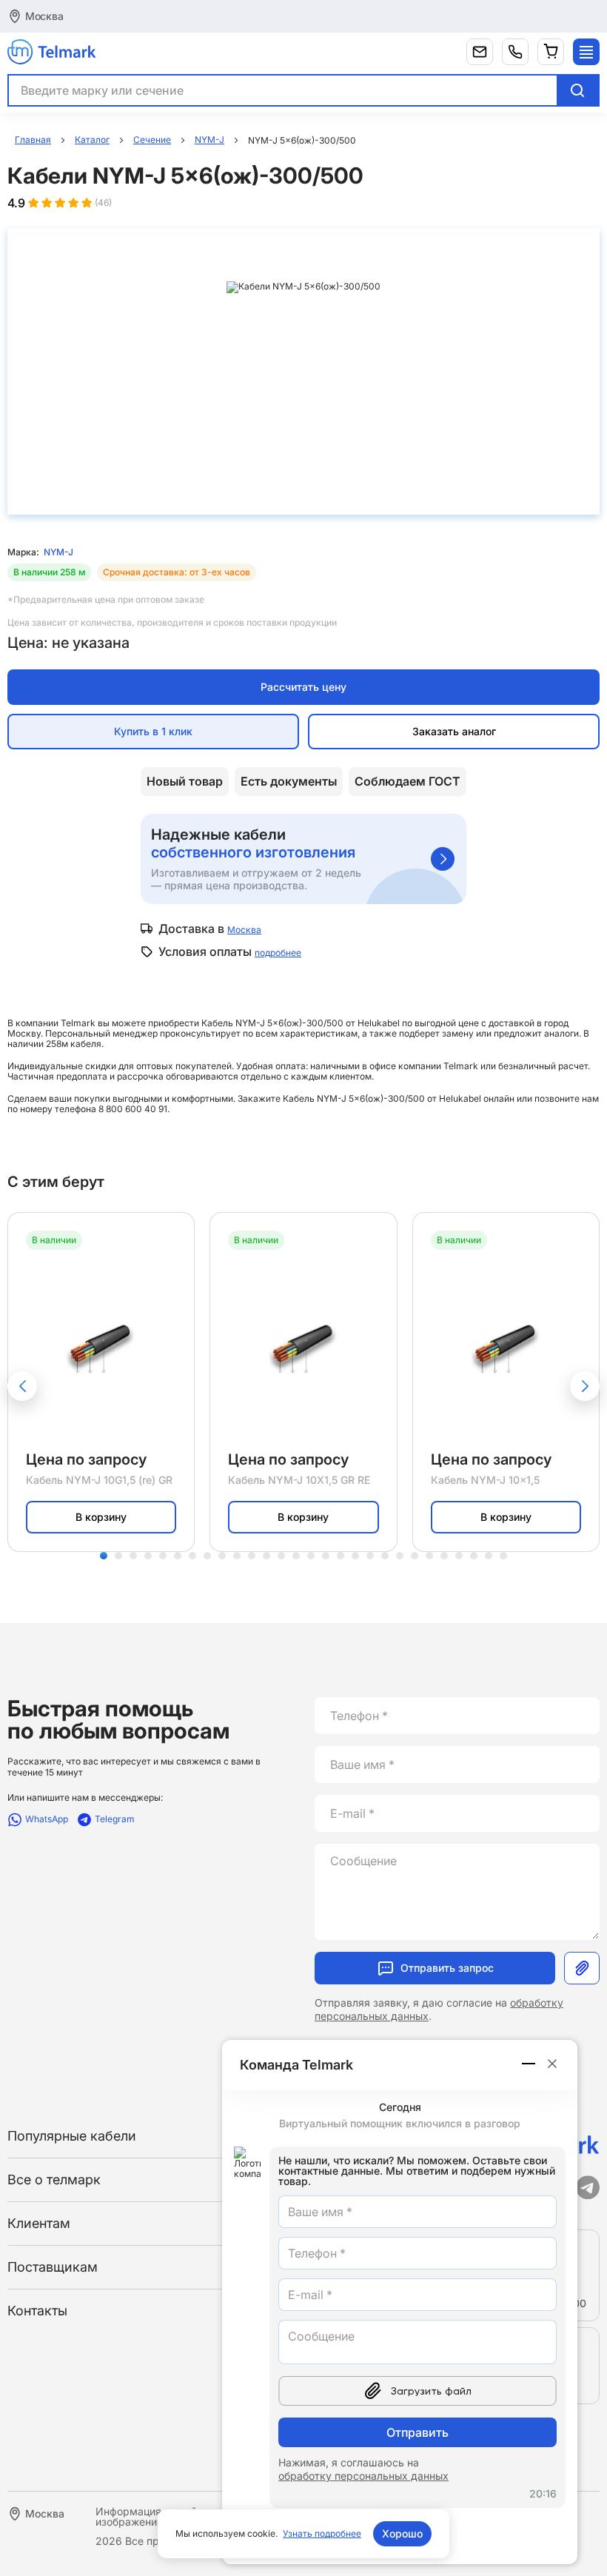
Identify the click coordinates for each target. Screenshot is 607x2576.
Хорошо (402, 2533)
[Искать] (577, 90)
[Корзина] (551, 52)
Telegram (115, 1819)
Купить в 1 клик (153, 731)
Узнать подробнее (322, 2533)
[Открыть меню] (586, 52)
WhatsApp (47, 1819)
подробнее (278, 953)
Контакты (37, 2311)
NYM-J (58, 552)
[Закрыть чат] (552, 2064)
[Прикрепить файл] (582, 1968)
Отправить (417, 2432)
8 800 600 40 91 (133, 1109)
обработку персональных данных (363, 2476)
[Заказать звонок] (515, 52)
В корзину (101, 1517)
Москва (44, 16)
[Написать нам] (480, 52)
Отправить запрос (447, 1968)
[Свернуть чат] (529, 2064)
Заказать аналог (454, 731)
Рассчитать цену (303, 687)
